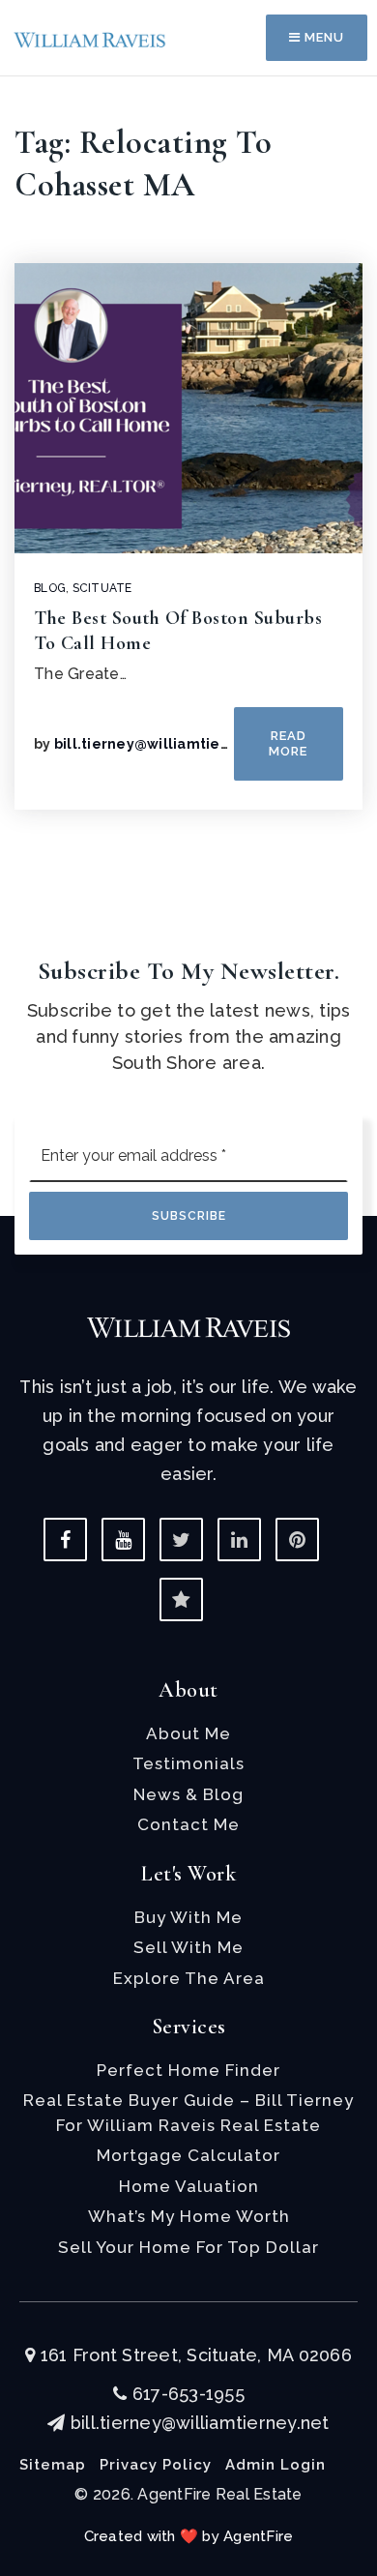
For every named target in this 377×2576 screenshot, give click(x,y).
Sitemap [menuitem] (53, 2465)
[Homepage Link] (90, 37)
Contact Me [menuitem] (188, 1824)
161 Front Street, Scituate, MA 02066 (194, 2355)
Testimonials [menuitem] (188, 1763)
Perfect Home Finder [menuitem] (188, 2070)
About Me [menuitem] (188, 1733)
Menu (322, 37)
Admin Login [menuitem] (275, 2465)
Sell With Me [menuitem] (188, 1947)
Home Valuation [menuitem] (189, 2186)
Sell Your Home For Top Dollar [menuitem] (188, 2247)
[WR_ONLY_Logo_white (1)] (188, 1326)
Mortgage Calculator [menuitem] (188, 2155)
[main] (188, 453)
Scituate (102, 588)
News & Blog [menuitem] (188, 1794)
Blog (50, 588)
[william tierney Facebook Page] (65, 1540)
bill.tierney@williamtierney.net (168, 744)
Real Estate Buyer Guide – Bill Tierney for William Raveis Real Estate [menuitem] (188, 2113)
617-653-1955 (186, 2394)
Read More (288, 743)
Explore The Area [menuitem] (189, 1978)
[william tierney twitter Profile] (181, 1540)
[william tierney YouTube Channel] (123, 1540)
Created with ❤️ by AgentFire (189, 2536)
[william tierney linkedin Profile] (239, 1540)
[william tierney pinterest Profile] (297, 1540)
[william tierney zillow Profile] (181, 1599)
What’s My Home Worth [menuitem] (189, 2216)
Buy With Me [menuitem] (188, 1917)
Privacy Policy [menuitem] (156, 2465)
